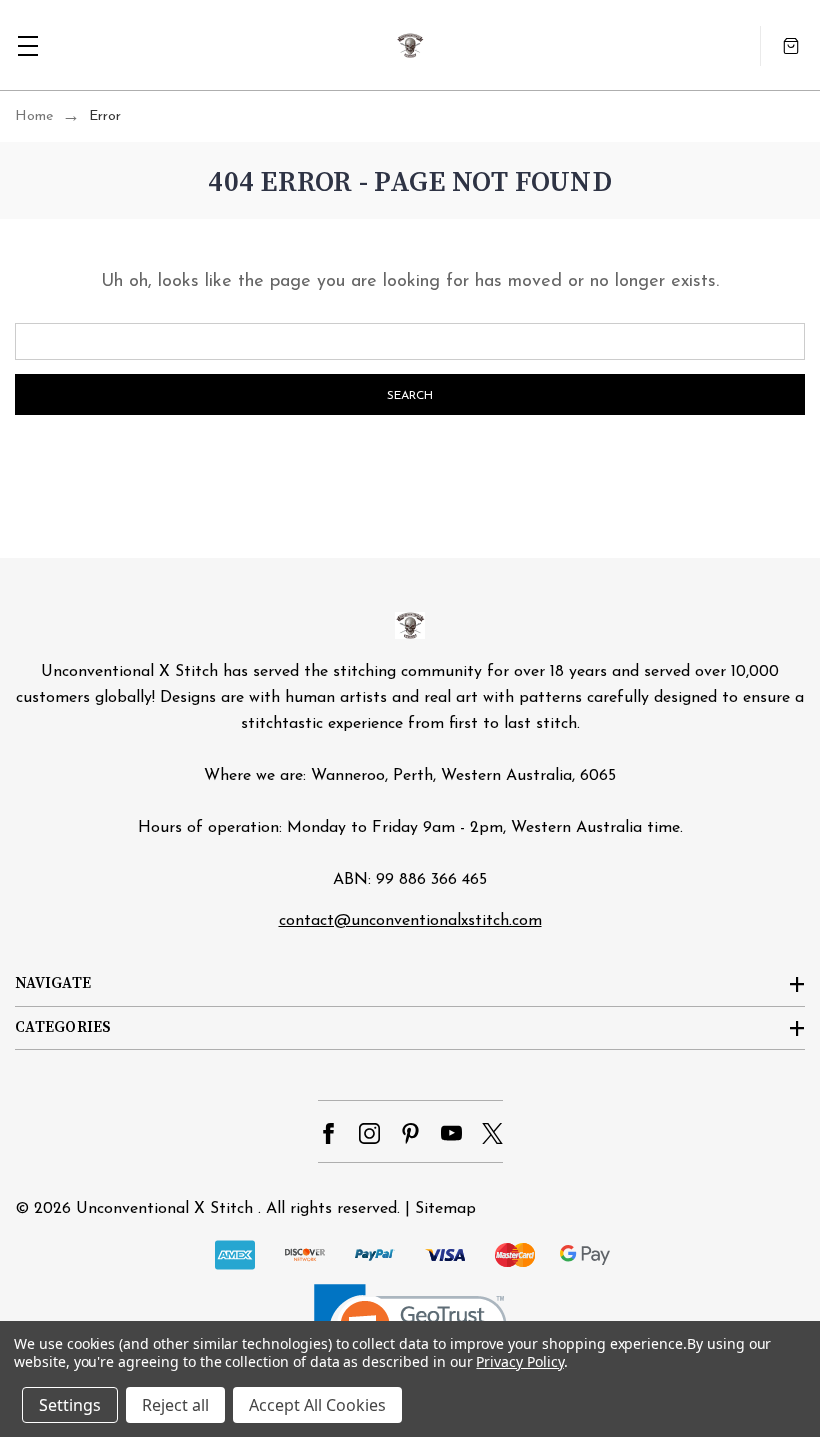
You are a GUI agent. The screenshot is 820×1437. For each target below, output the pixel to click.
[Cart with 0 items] (791, 45)
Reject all (175, 1405)
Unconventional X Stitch (164, 1209)
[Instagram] (369, 1133)
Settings (70, 1405)
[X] (492, 1133)
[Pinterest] (410, 1133)
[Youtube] (451, 1133)
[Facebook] (328, 1133)
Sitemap (445, 1209)
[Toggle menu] (27, 45)
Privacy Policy (519, 1361)
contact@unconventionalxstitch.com (410, 921)
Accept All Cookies (317, 1405)
